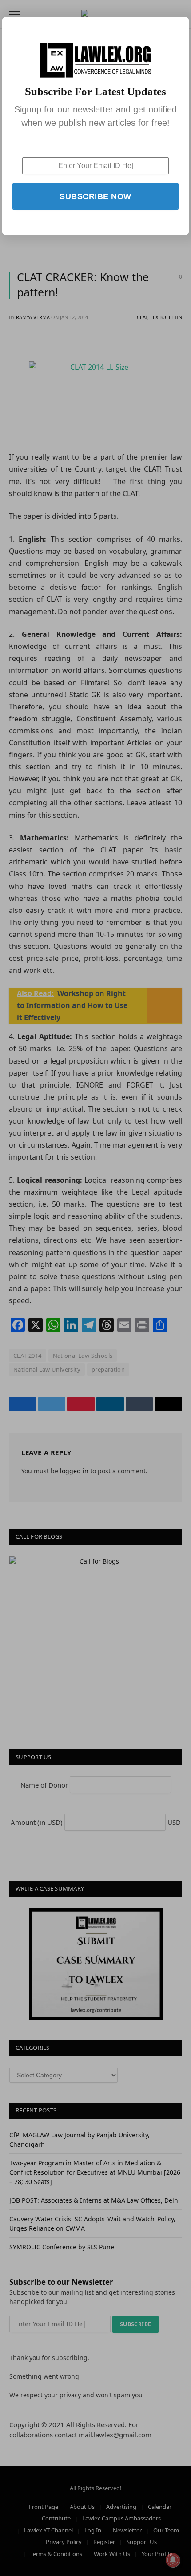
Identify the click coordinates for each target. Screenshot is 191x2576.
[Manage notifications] (173, 2560)
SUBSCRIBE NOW (95, 196)
